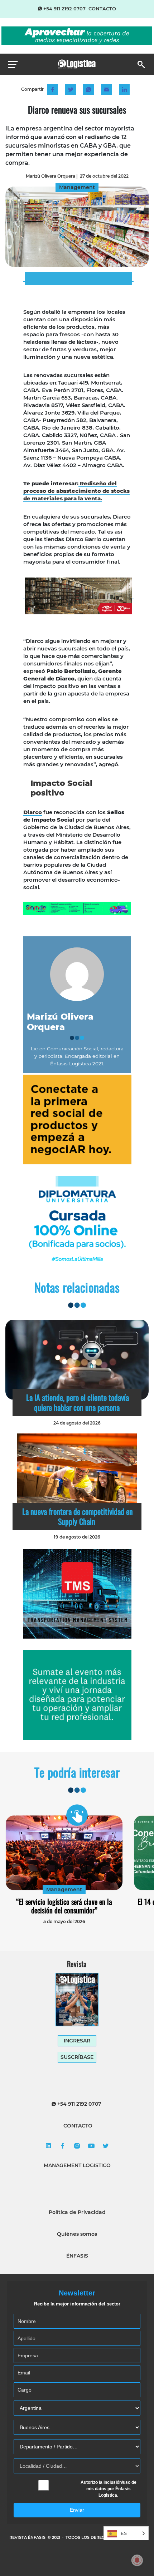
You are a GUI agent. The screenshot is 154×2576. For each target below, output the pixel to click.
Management (64, 1889)
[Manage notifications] (137, 2560)
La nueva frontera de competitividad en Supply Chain (78, 1516)
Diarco (33, 812)
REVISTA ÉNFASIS (28, 2537)
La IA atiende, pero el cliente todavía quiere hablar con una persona (78, 1402)
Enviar (77, 2510)
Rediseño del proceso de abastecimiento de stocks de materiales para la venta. (76, 491)
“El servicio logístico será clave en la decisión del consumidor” (64, 1906)
